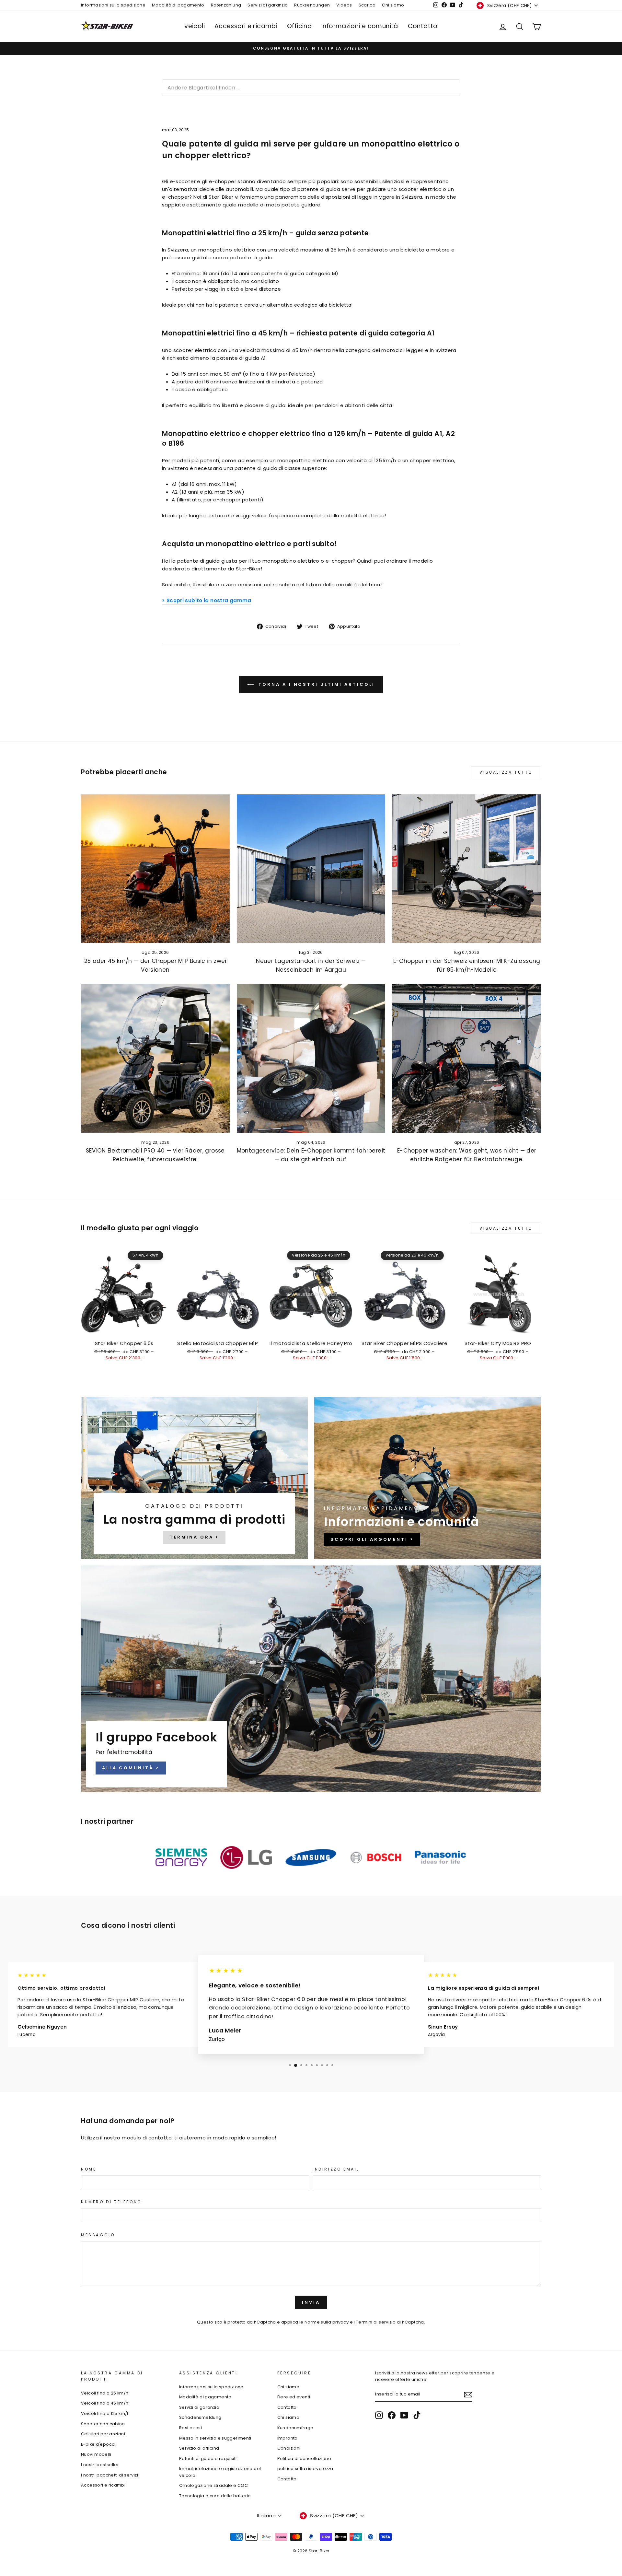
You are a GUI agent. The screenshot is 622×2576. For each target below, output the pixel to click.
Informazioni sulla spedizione (113, 5)
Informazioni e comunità (360, 26)
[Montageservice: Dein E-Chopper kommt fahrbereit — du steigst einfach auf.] (311, 1058)
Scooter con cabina (103, 2424)
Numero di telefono (111, 2202)
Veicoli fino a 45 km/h (105, 2403)
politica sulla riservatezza (305, 2469)
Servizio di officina (199, 2448)
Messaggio (98, 2235)
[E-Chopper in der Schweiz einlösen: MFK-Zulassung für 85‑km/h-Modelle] (467, 869)
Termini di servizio (376, 2322)
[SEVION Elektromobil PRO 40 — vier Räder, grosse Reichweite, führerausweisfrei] (155, 1058)
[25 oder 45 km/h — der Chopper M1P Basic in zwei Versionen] (155, 869)
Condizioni (289, 2448)
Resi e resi (190, 2428)
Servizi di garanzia (268, 5)
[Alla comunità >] (311, 1679)
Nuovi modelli (96, 2454)
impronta (288, 2438)
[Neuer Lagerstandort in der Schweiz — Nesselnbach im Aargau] (311, 869)
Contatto (423, 26)
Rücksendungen (312, 5)
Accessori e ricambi (246, 26)
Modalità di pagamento (178, 5)
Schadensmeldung (200, 2417)
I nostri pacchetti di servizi (109, 2475)
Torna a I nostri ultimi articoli (316, 684)
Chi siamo (393, 5)
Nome (89, 2169)
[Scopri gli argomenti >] (428, 1478)
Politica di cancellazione (304, 2459)
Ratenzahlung (226, 5)
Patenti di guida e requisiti (208, 2459)
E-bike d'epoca (98, 2444)
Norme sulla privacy (327, 2322)
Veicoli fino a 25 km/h (105, 2393)
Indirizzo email (336, 2169)
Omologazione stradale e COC (213, 2485)
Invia (311, 2302)
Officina (299, 26)
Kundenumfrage (295, 2428)
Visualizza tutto (506, 772)
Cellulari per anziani (103, 2434)
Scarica (367, 5)
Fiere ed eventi (294, 2397)
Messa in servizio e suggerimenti (215, 2438)
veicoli (195, 26)
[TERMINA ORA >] (194, 1478)
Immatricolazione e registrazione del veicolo (220, 2472)
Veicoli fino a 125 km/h (105, 2413)
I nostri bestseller (100, 2465)
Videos (344, 5)
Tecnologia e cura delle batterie (215, 2496)
